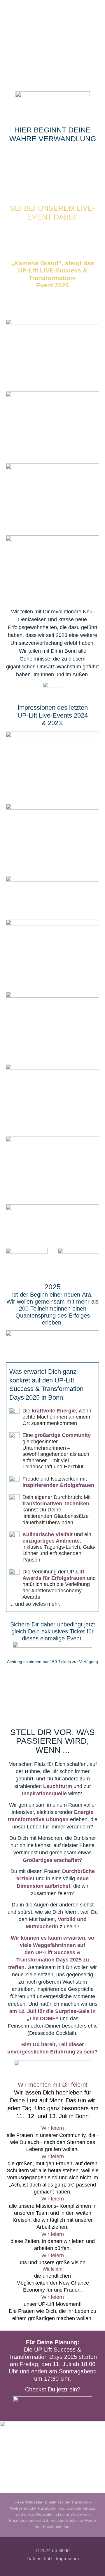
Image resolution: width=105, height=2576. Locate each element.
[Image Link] (53, 99)
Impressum (67, 2559)
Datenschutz (40, 2559)
